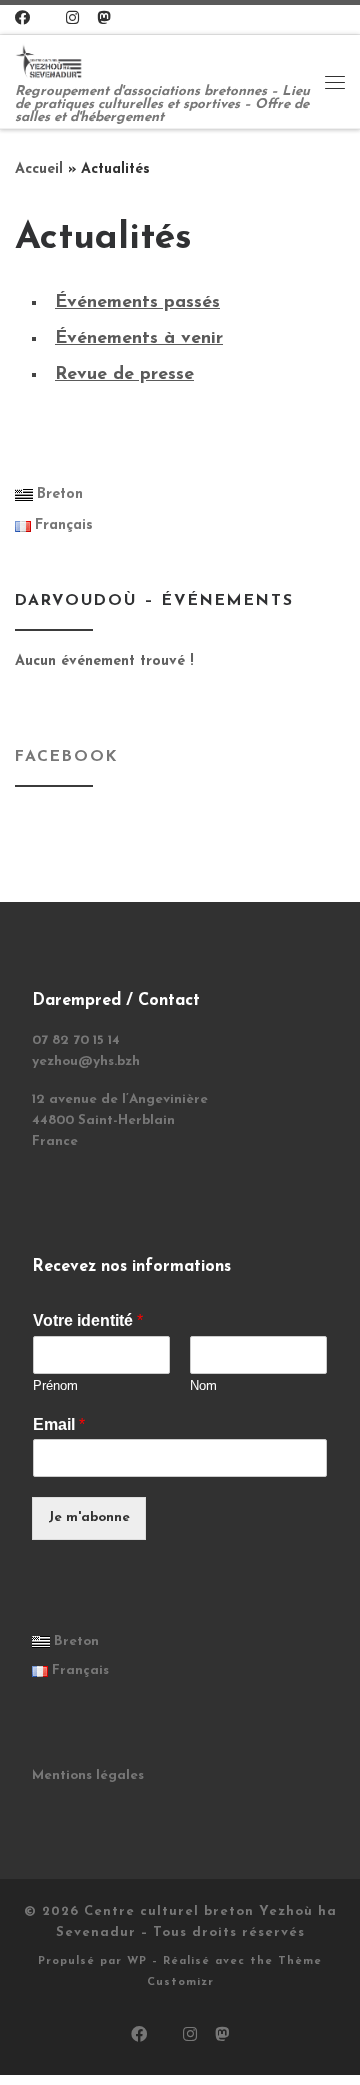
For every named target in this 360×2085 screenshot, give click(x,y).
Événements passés (137, 303)
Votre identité (88, 1320)
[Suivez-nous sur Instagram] (72, 19)
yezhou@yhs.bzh (86, 1061)
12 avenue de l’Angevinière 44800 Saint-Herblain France (120, 1120)
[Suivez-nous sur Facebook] (22, 19)
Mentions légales (88, 1775)
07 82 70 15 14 (76, 1040)
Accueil (39, 169)
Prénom (55, 1385)
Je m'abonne (89, 1517)
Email (59, 1424)
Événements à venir (139, 339)
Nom (203, 1385)
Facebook (66, 757)
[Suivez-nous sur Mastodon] (103, 19)
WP (137, 1961)
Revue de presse (124, 375)
